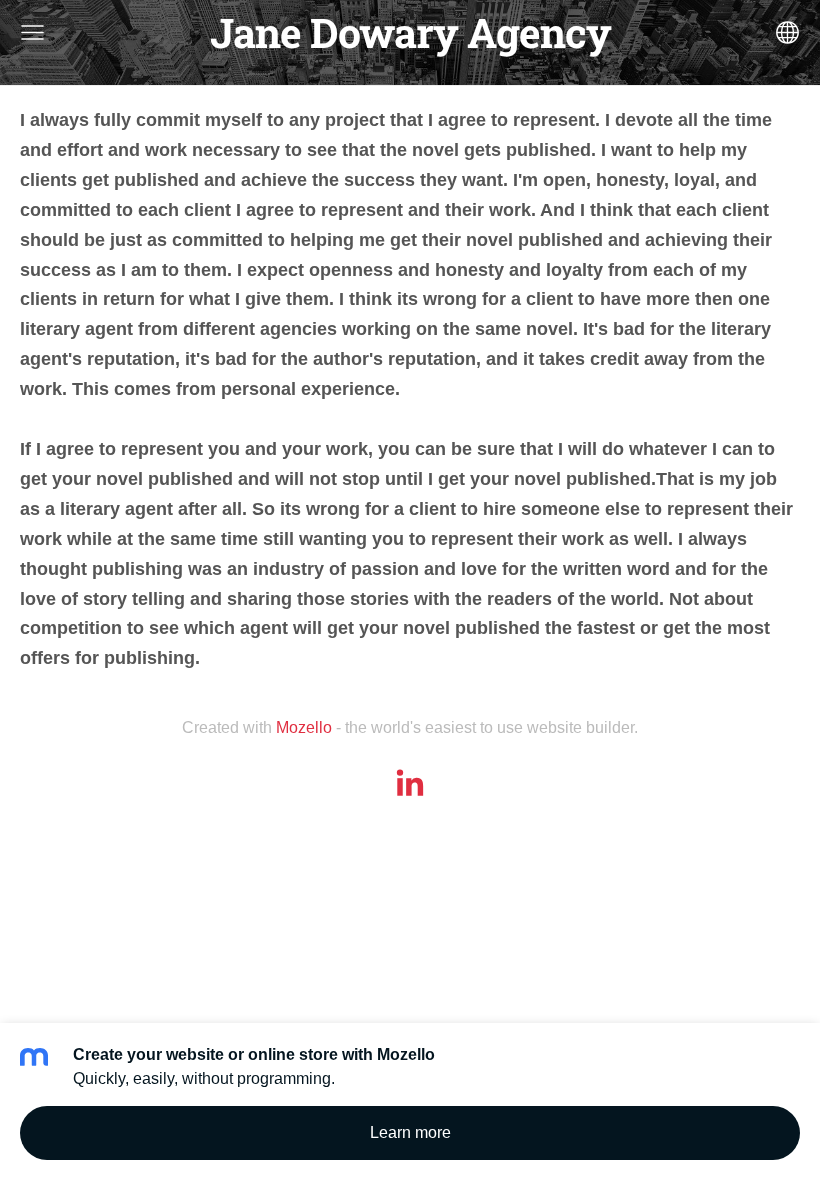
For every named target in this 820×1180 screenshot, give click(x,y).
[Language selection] (787, 32)
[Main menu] (32, 32)
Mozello (304, 727)
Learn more (410, 1132)
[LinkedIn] (410, 782)
